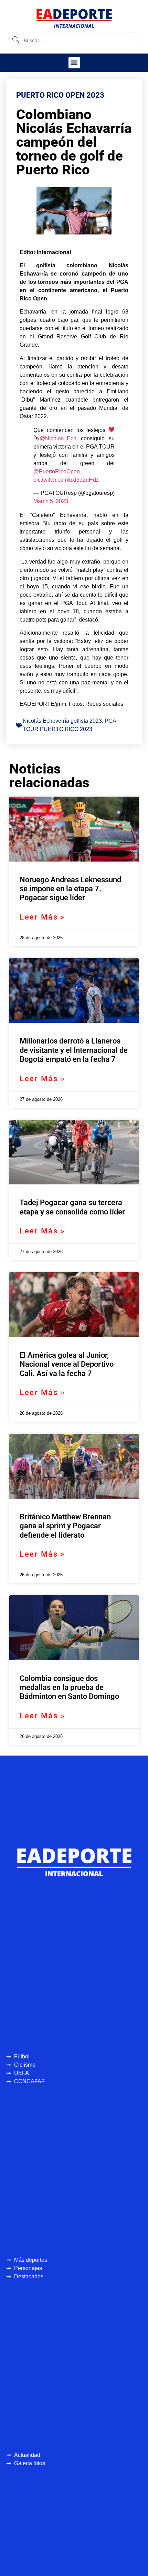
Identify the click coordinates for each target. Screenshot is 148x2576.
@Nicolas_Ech (58, 438)
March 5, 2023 (51, 501)
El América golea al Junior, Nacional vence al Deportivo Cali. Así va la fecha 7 (67, 1364)
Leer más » (42, 917)
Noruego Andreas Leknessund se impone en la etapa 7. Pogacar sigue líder (70, 889)
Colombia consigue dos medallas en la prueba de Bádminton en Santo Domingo (69, 1688)
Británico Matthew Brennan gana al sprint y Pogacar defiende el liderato (65, 1526)
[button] (74, 63)
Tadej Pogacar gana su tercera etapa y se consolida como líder (72, 1207)
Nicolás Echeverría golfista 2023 (62, 721)
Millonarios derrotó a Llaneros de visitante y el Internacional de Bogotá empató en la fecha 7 (74, 1050)
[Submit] (15, 40)
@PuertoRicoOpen (57, 472)
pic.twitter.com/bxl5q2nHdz (66, 480)
